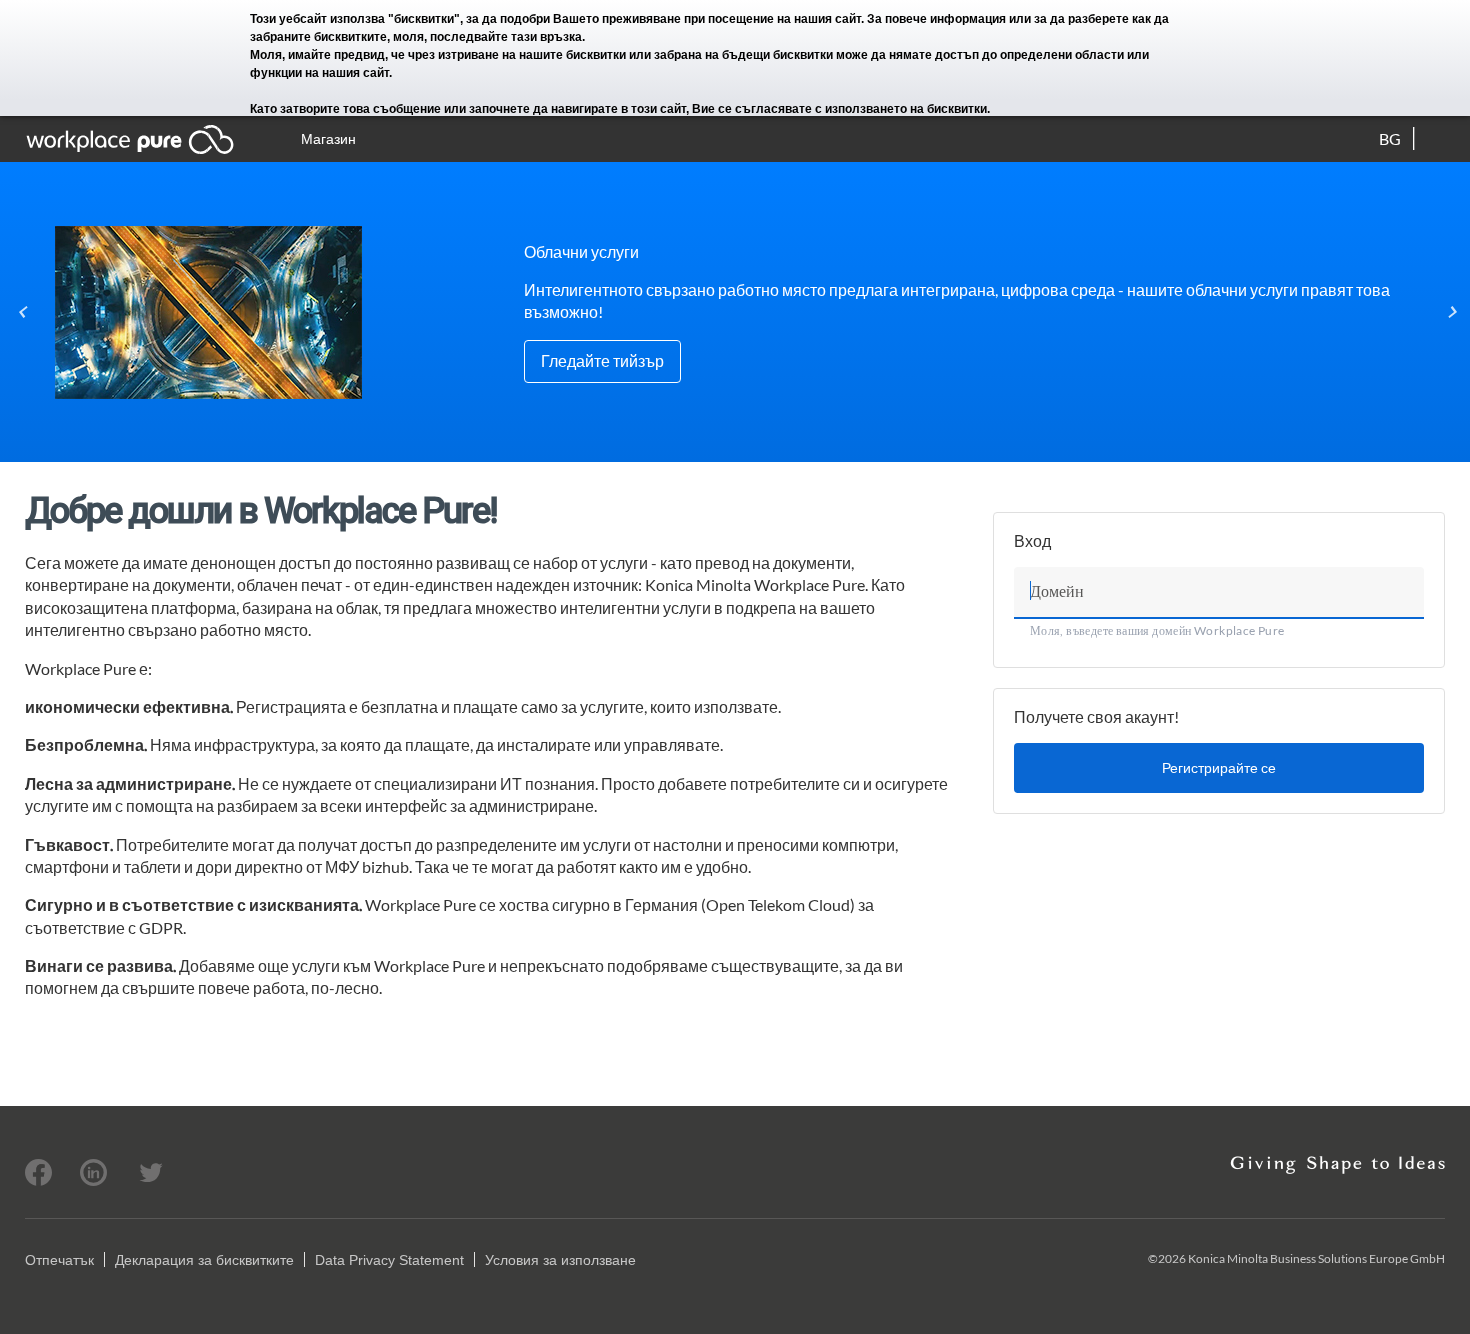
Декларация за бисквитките (204, 1260)
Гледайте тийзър (602, 360)
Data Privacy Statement (389, 1260)
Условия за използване (560, 1260)
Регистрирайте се (1219, 767)
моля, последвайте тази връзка (487, 37)
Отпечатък (59, 1260)
